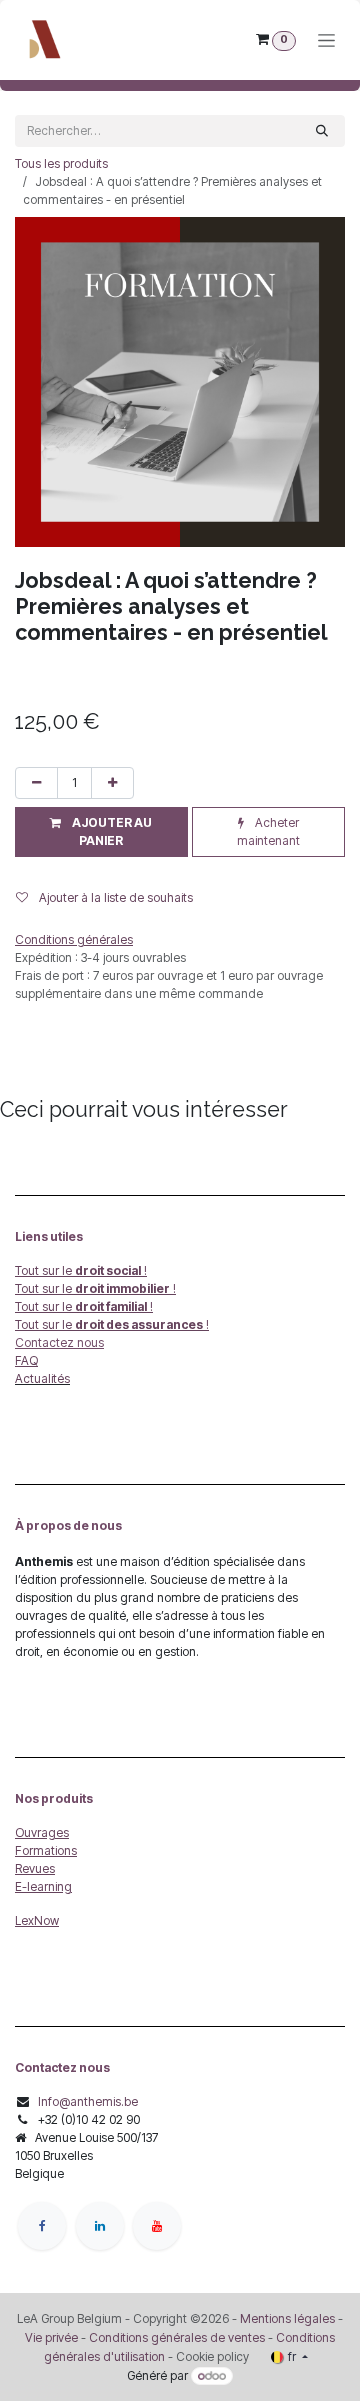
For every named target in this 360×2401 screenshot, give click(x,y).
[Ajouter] (112, 783)
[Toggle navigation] (326, 40)
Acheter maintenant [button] (268, 831)
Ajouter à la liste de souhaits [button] (114, 897)
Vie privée (51, 2337)
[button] (101, 832)
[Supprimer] (36, 783)
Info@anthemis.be (88, 2101)
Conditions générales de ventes (175, 2337)
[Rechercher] (322, 131)
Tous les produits (61, 163)
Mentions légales (287, 2318)
